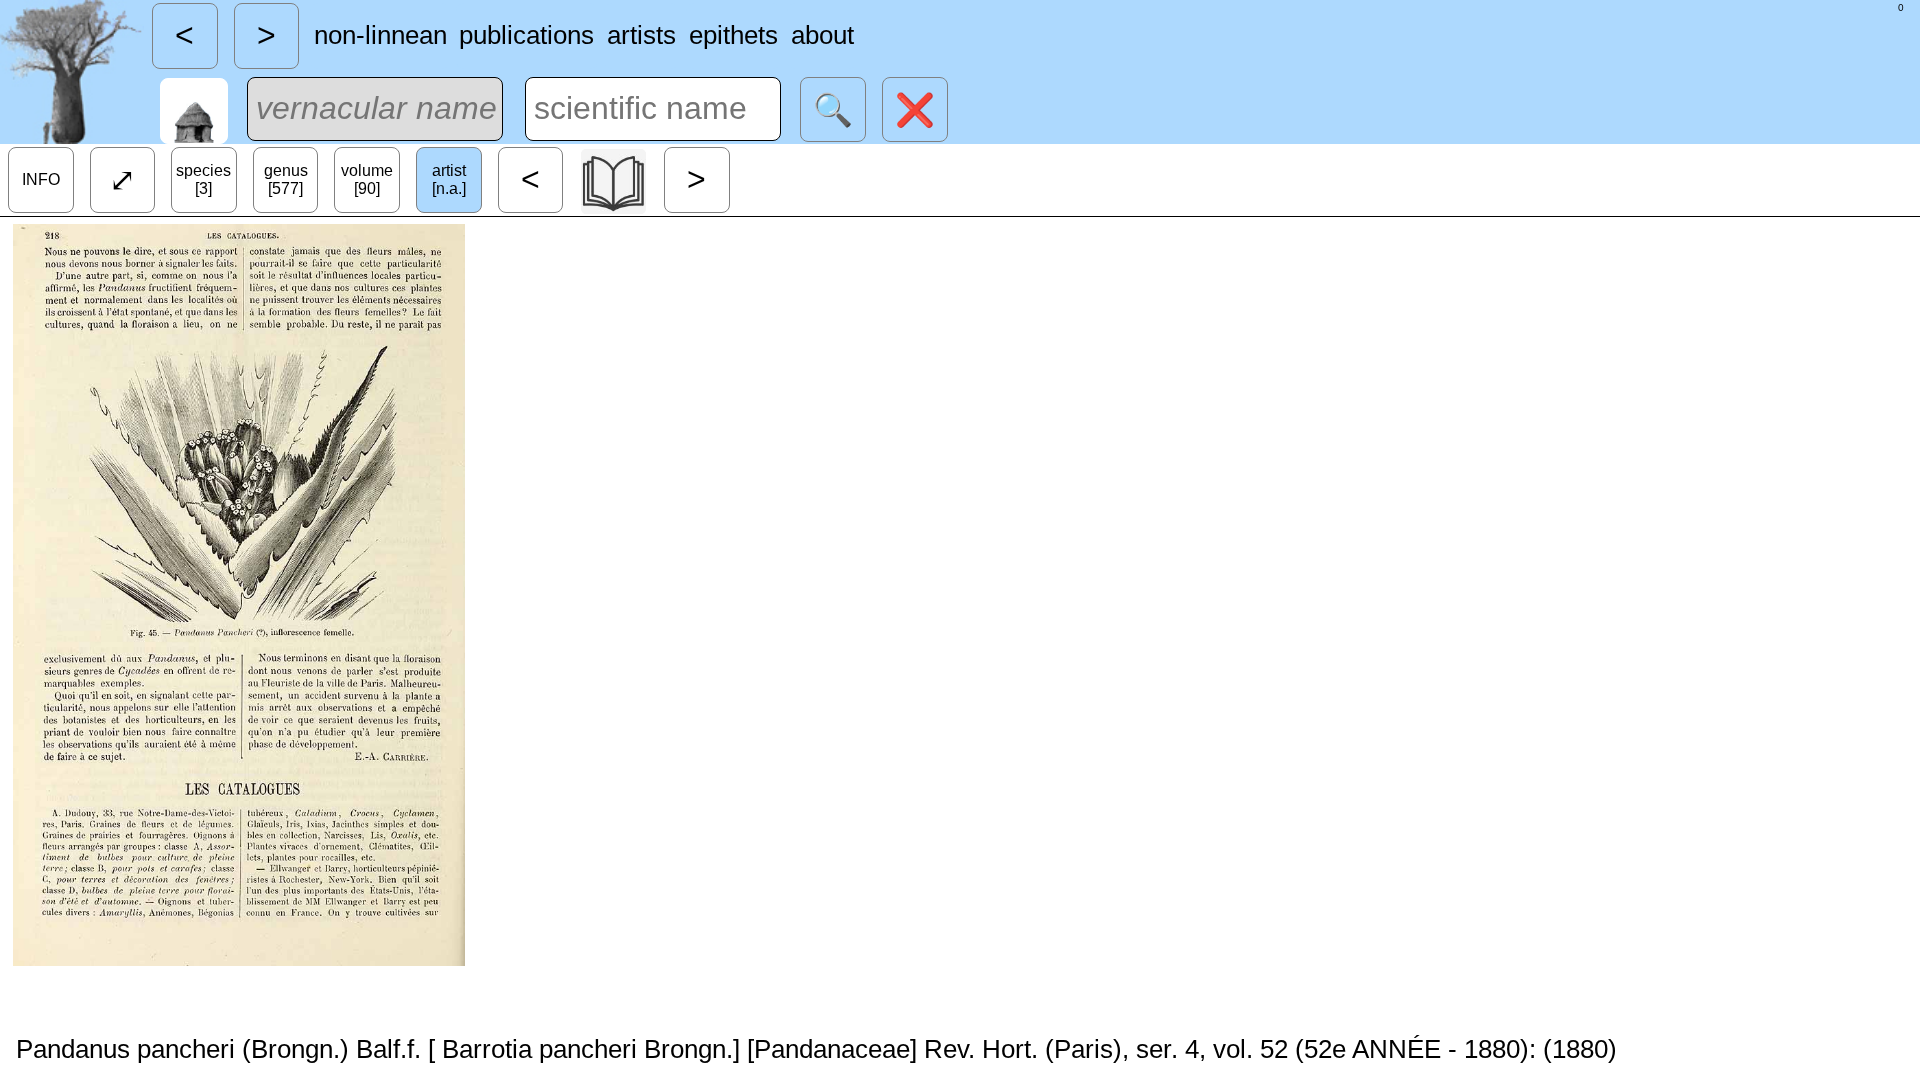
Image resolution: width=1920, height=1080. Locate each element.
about (822, 35)
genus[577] (286, 179)
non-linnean (380, 35)
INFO (41, 179)
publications (526, 35)
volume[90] (367, 179)
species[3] (203, 179)
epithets (733, 35)
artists (641, 35)
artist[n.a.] (449, 179)
